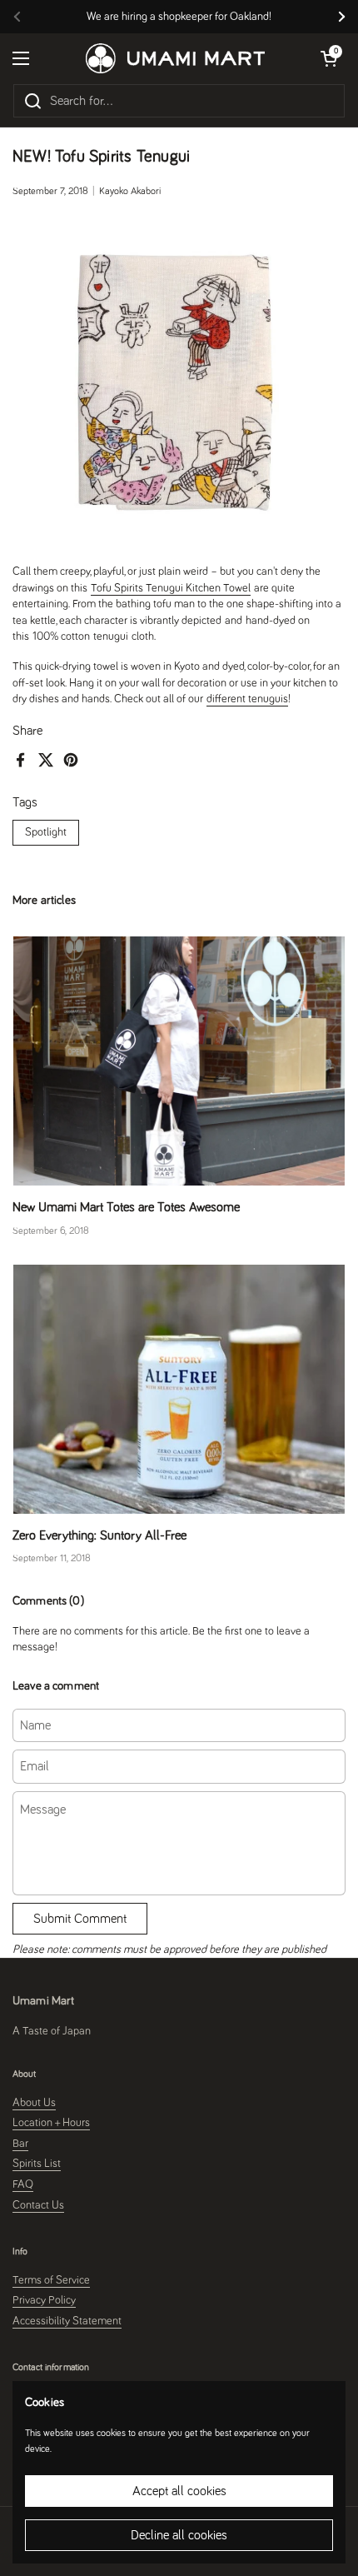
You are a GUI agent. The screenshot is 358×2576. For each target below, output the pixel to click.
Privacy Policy (44, 2300)
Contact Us (38, 2205)
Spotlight (46, 832)
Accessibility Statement (67, 2321)
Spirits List (37, 2164)
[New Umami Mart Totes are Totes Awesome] (179, 1061)
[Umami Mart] (175, 58)
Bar (20, 2144)
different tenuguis (247, 699)
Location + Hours (51, 2123)
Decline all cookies (179, 2535)
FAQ (23, 2184)
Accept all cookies (179, 2491)
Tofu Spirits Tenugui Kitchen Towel (171, 588)
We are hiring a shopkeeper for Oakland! (179, 17)
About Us (34, 2103)
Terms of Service (51, 2280)
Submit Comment (80, 1919)
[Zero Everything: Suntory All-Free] (179, 1389)
